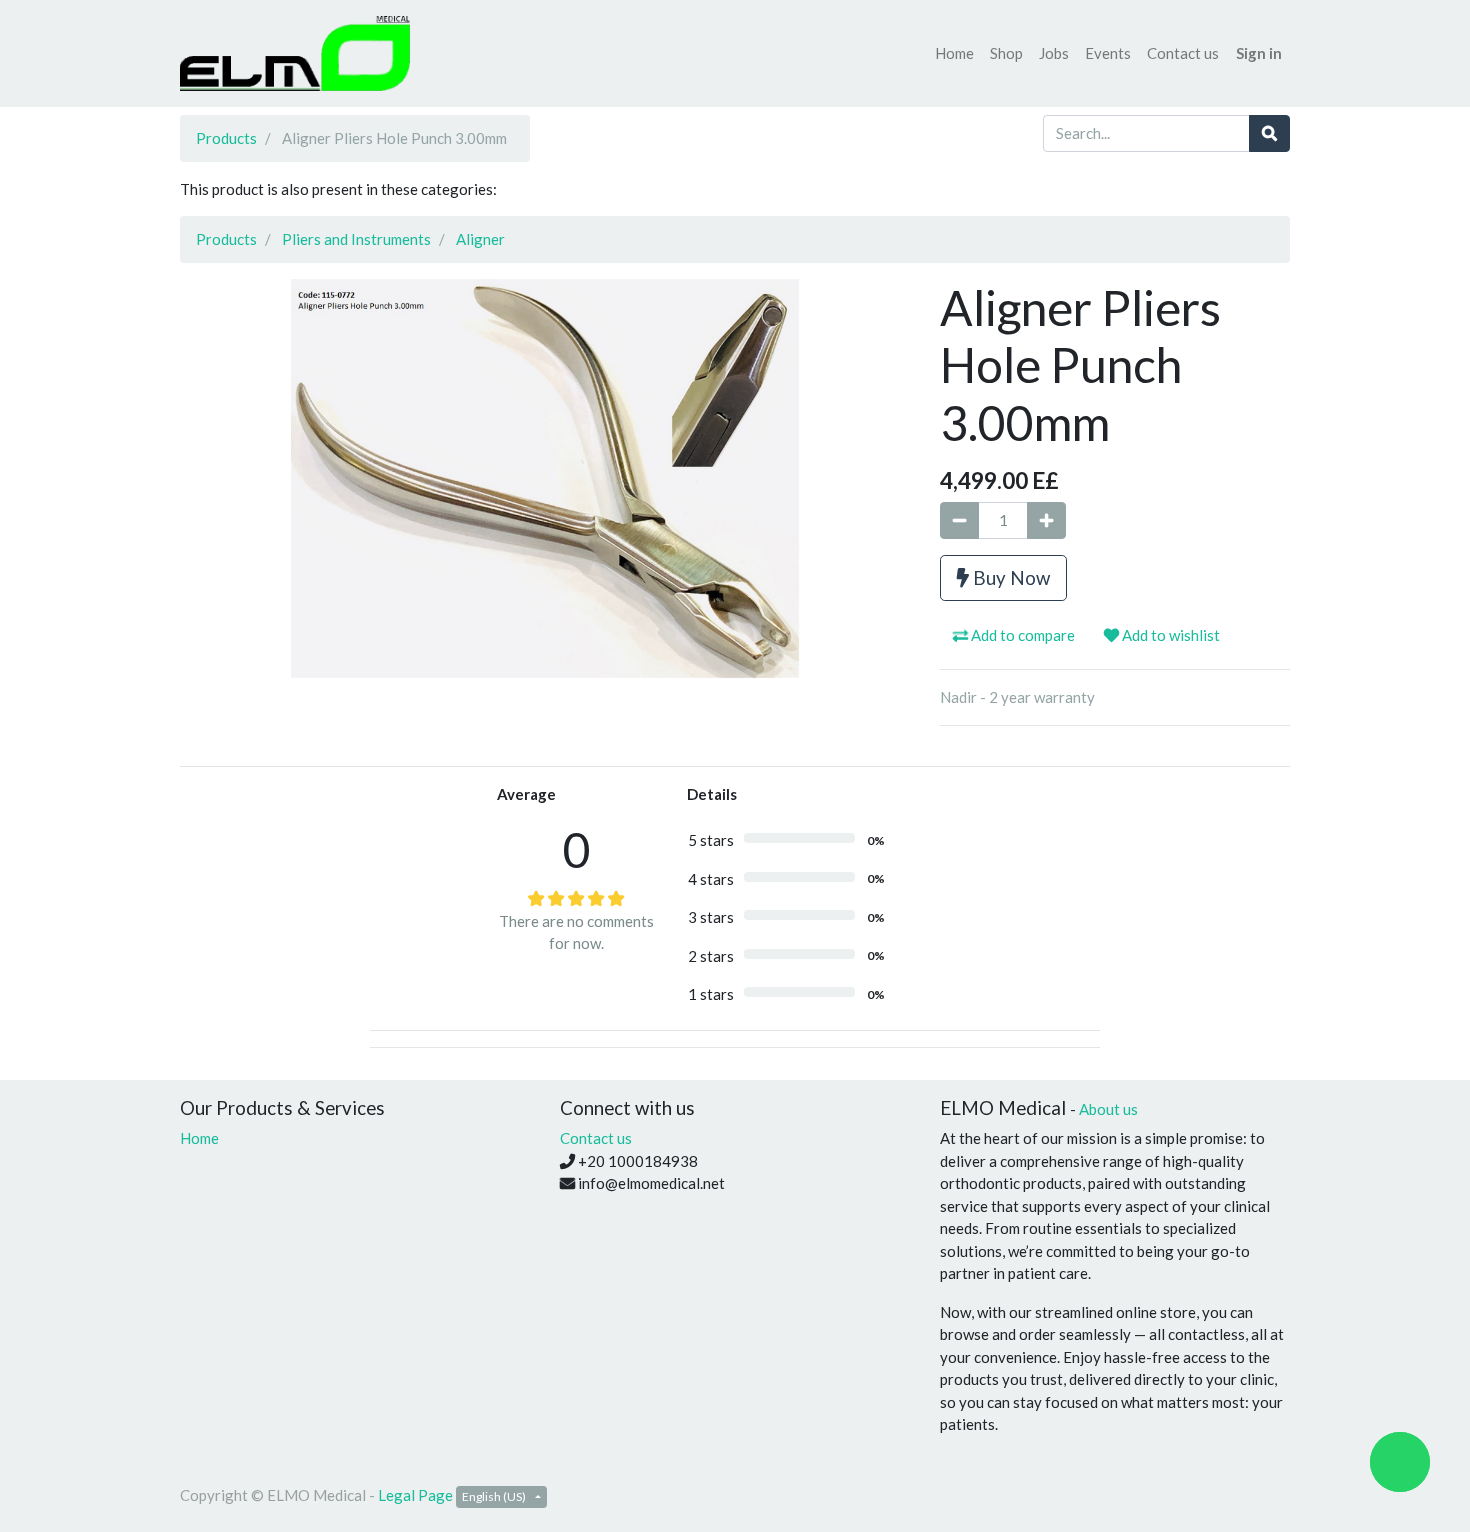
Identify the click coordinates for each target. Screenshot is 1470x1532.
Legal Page (415, 1495)
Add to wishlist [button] (1169, 635)
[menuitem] (954, 53)
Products (226, 138)
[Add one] (1046, 520)
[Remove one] (959, 520)
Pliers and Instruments (356, 239)
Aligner (480, 239)
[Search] (1269, 133)
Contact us (596, 1138)
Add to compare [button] (1021, 635)
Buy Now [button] (1009, 577)
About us (1108, 1109)
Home (199, 1138)
